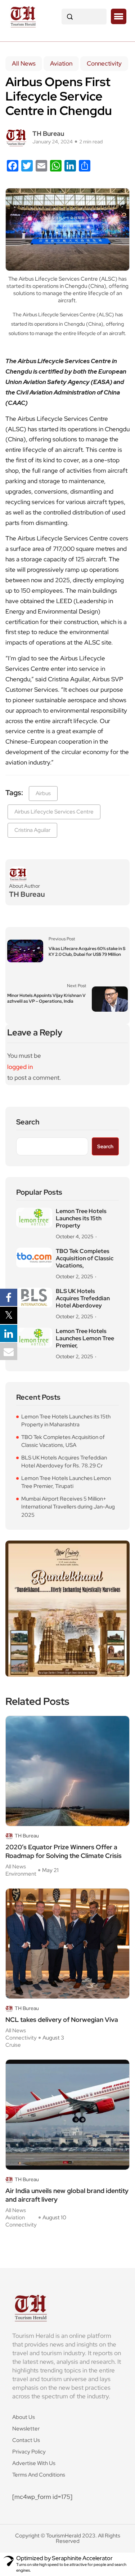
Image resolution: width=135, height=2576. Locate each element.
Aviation (61, 63)
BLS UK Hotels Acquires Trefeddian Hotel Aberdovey (83, 1298)
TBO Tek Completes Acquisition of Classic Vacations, (85, 1258)
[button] (119, 17)
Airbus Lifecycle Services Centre (54, 812)
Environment (21, 1874)
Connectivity (104, 63)
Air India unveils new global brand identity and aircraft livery (67, 2195)
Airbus (43, 793)
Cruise (13, 2045)
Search (28, 1122)
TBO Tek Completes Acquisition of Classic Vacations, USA (63, 1441)
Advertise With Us (34, 2463)
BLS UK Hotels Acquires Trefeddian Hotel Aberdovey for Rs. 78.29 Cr (64, 1462)
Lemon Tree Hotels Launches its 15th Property (81, 1218)
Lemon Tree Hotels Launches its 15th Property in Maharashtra (66, 1421)
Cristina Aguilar (32, 830)
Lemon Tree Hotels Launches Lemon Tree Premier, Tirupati (66, 1482)
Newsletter (26, 2429)
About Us (24, 2417)
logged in (20, 1067)
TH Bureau (48, 133)
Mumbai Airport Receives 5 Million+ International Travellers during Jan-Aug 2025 (68, 1507)
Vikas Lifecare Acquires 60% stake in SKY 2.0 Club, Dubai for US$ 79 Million (87, 951)
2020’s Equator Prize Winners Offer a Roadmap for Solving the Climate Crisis (64, 1851)
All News (24, 63)
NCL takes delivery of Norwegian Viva (62, 2020)
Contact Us (26, 2440)
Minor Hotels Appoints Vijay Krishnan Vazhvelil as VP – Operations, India (46, 998)
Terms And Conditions (39, 2475)
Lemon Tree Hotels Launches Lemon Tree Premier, (85, 1338)
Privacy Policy (29, 2452)
